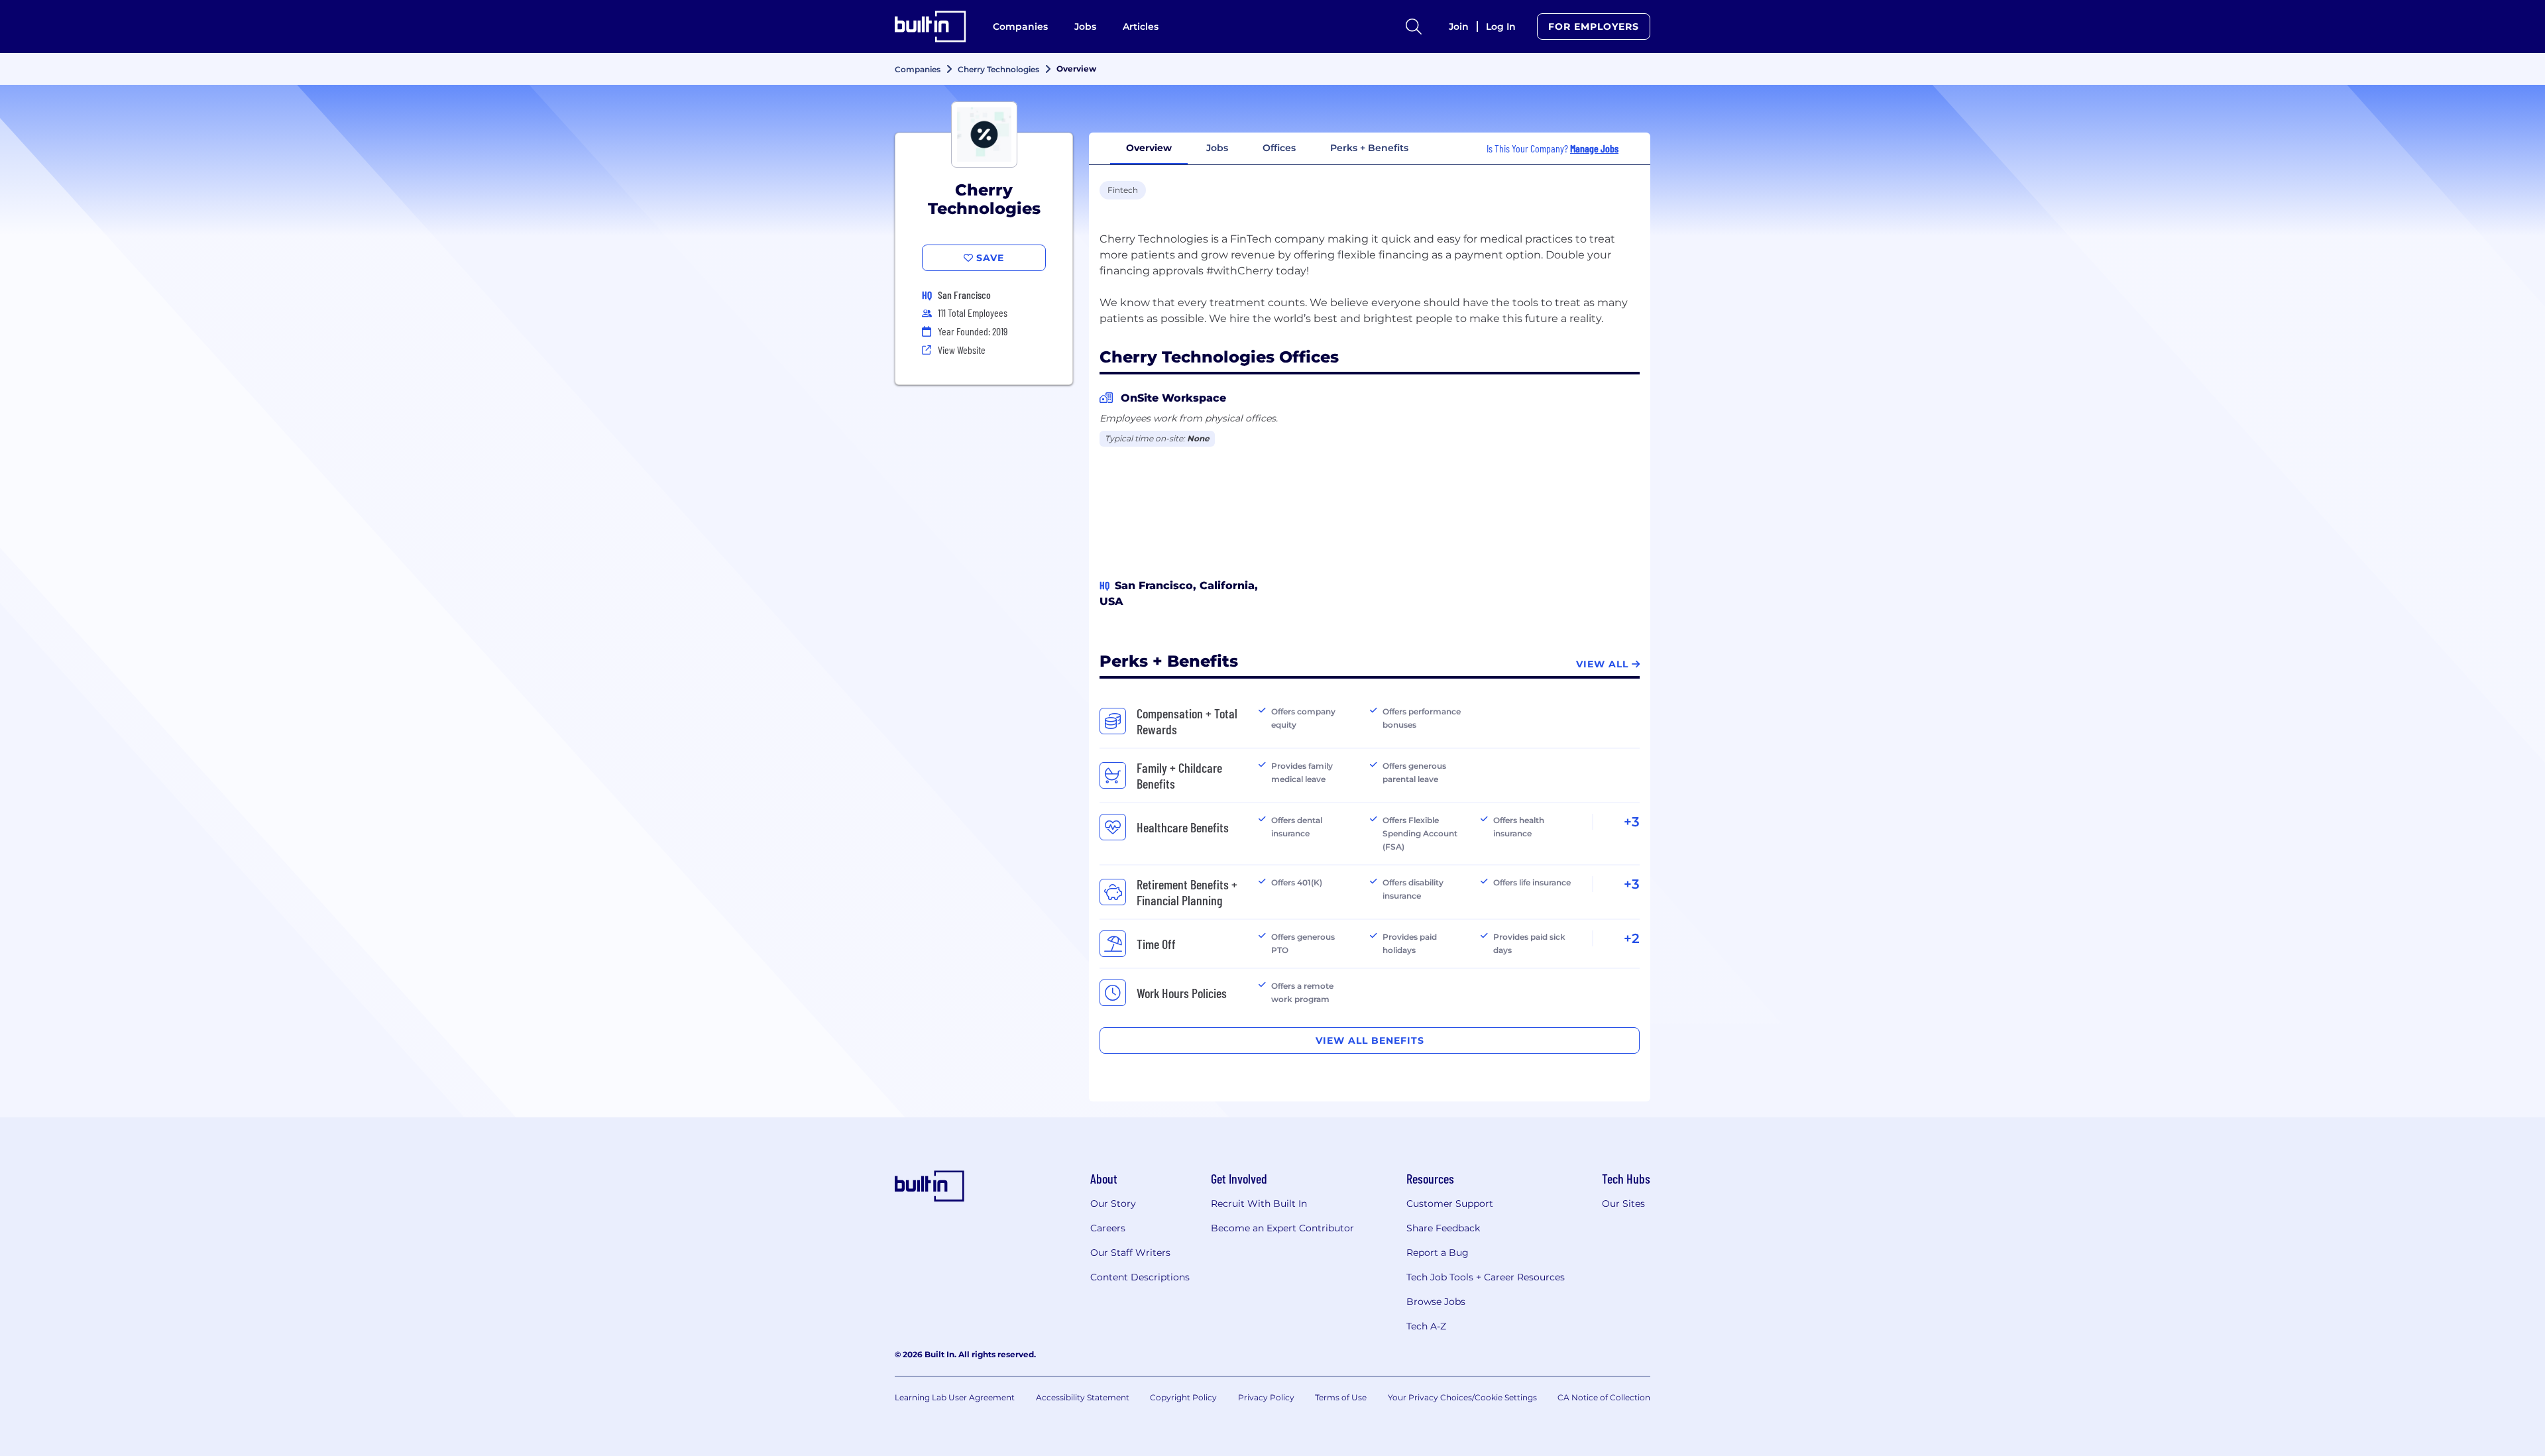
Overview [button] (1149, 148)
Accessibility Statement (1083, 1397)
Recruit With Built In (1259, 1204)
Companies (1020, 27)
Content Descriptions (1140, 1277)
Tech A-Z (1426, 1326)
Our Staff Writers (1130, 1253)
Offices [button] (1279, 148)
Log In (1501, 27)
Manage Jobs (1594, 148)
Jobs (1085, 27)
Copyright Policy (1183, 1397)
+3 (1632, 822)
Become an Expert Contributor (1282, 1228)
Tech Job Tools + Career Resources (1486, 1277)
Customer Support (1450, 1204)
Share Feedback (1443, 1228)
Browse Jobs (1436, 1302)
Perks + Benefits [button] (1369, 148)
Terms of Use (1341, 1397)
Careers (1108, 1228)
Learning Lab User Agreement (955, 1397)
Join (1459, 27)
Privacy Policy (1266, 1397)
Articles (1141, 27)
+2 (1632, 938)
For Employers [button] (1594, 27)
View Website (962, 350)
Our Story (1113, 1204)
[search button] (1414, 27)
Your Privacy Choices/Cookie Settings (1462, 1397)
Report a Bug (1438, 1253)
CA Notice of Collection (1604, 1397)
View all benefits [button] (1370, 1040)
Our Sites (1623, 1204)
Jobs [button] (1217, 148)
